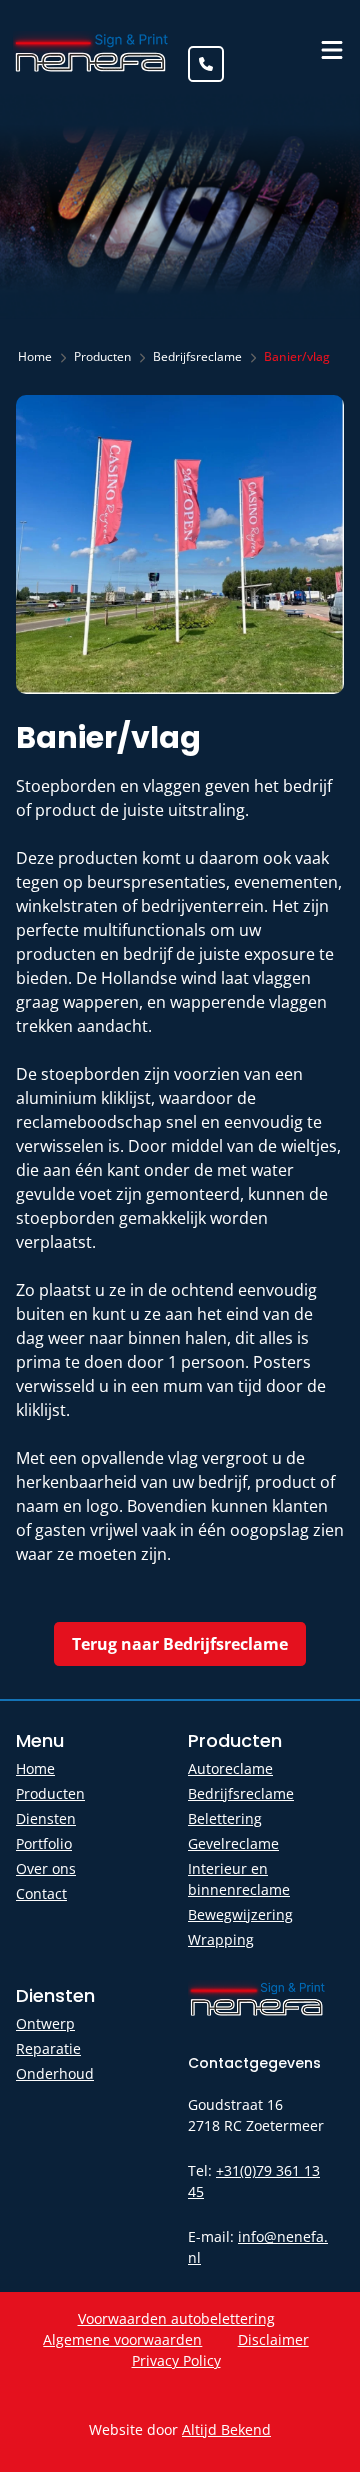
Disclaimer (273, 2339)
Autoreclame (230, 1768)
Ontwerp (45, 2023)
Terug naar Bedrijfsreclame (180, 1644)
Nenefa (92, 51)
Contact (41, 1893)
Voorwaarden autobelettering (176, 2318)
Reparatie (48, 2048)
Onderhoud (55, 2073)
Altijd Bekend (226, 2429)
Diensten (46, 1818)
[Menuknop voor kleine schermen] (332, 50)
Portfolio (44, 1843)
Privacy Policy (176, 2360)
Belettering (225, 1818)
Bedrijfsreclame (241, 1793)
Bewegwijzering (240, 1914)
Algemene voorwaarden (122, 2339)
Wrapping (221, 1939)
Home (35, 1768)
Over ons (46, 1868)
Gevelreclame (233, 1843)
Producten (50, 1793)
